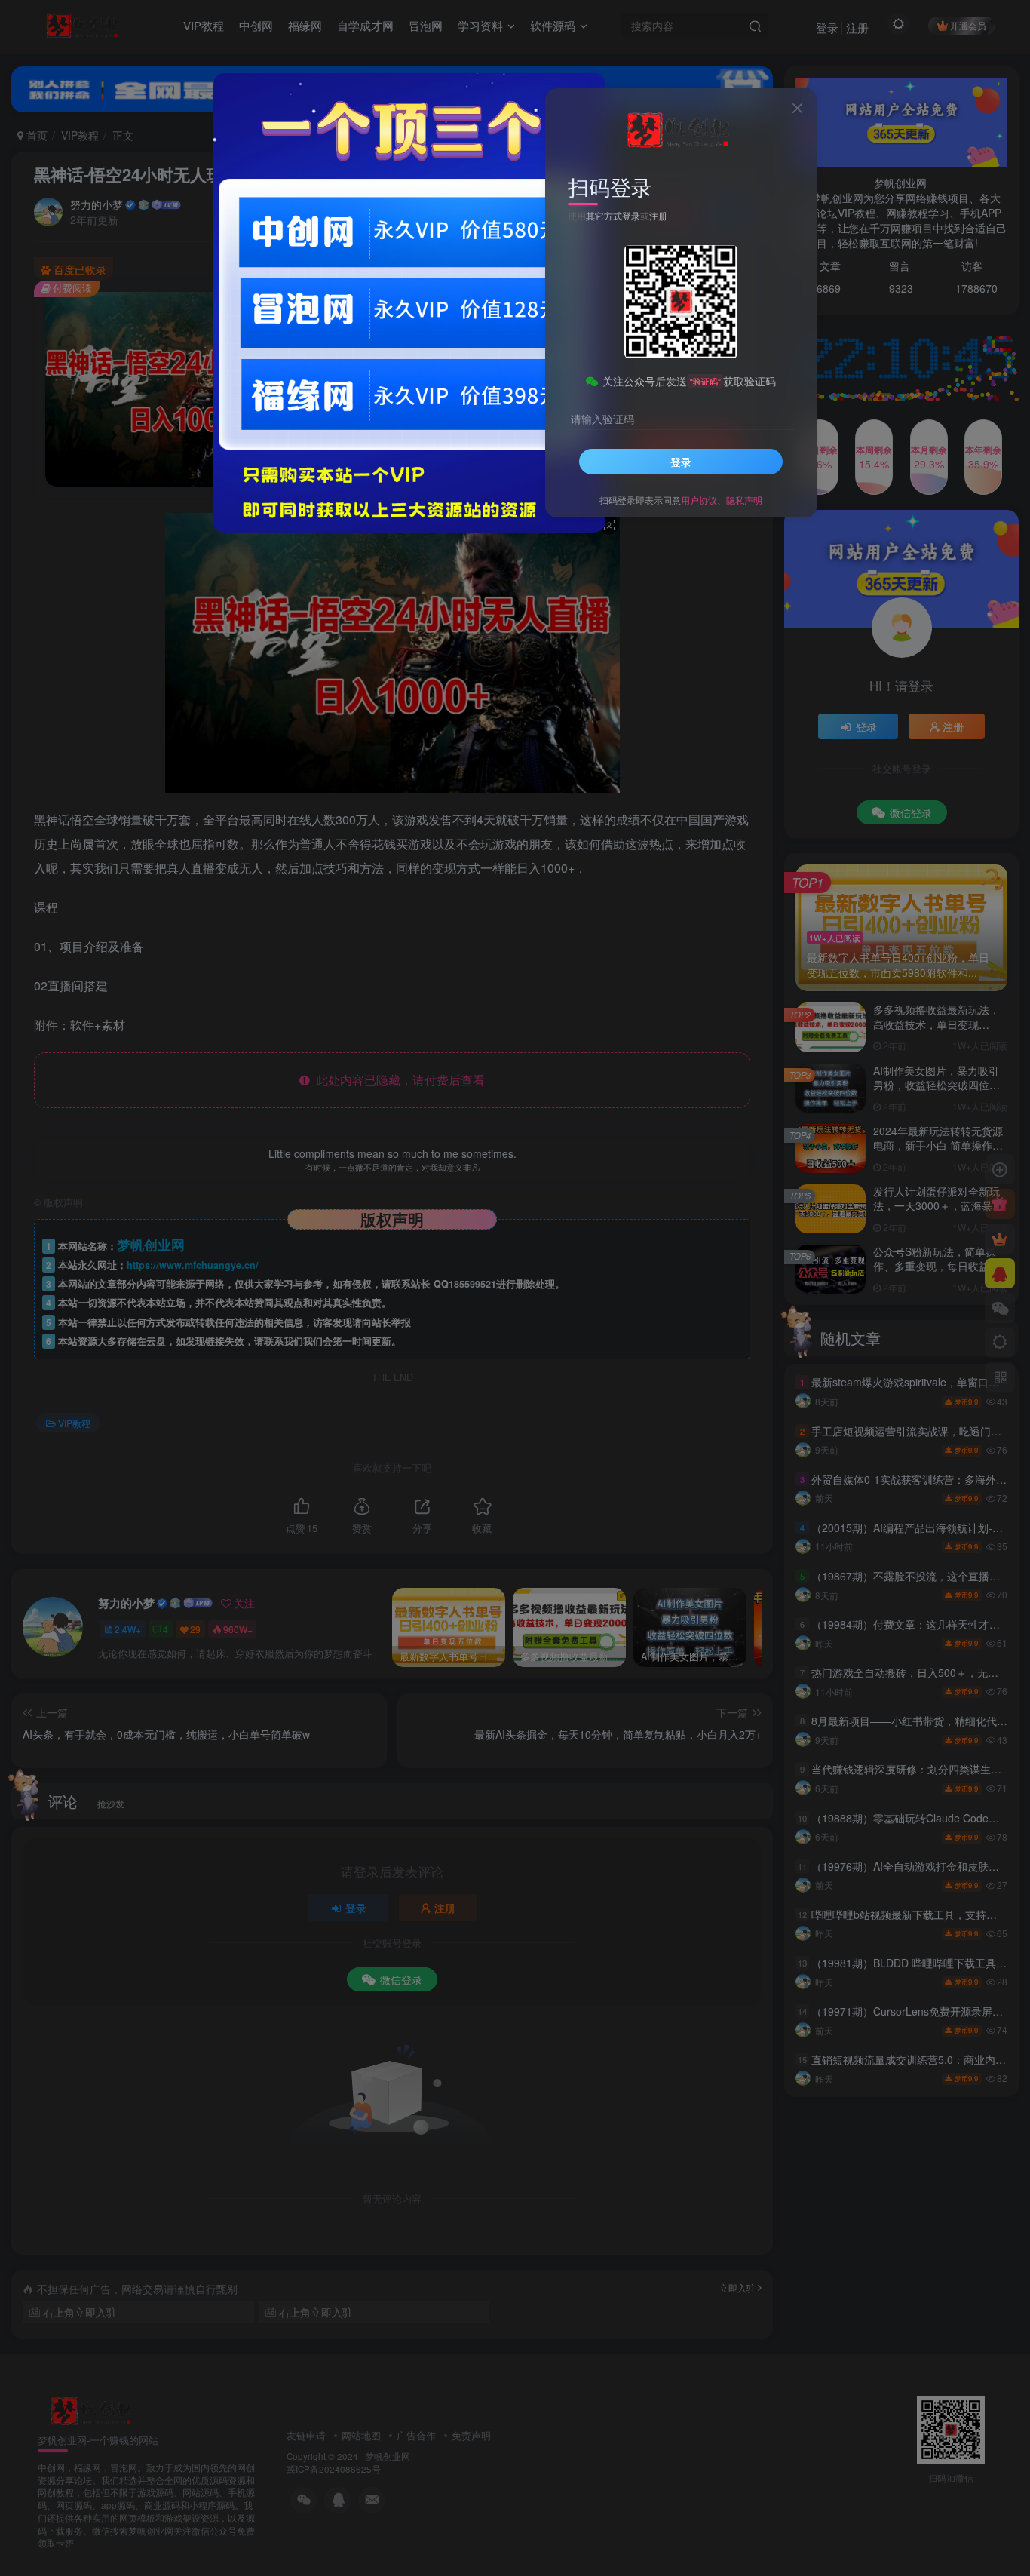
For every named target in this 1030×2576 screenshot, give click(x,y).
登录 (681, 462)
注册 (658, 215)
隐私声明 (744, 500)
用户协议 (699, 500)
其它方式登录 (613, 215)
